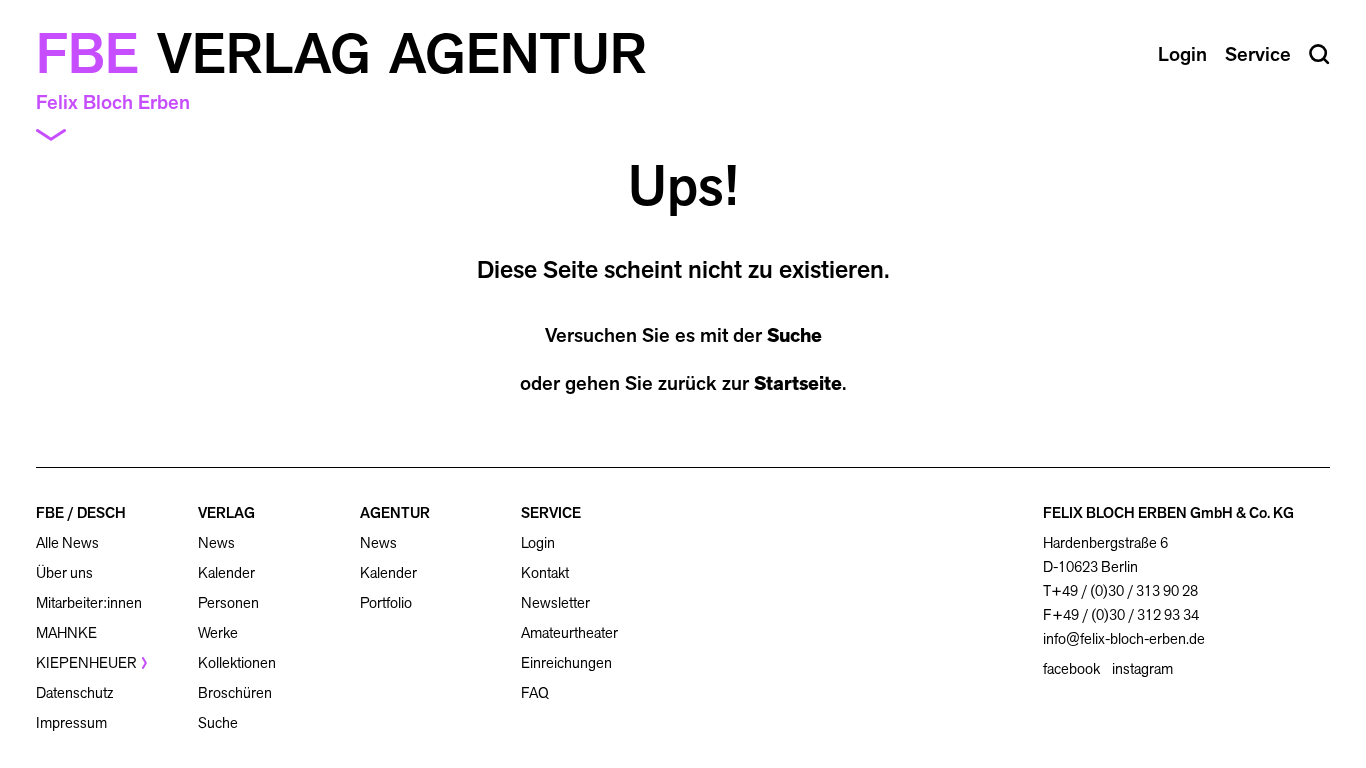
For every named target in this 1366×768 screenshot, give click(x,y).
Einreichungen (566, 662)
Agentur (518, 54)
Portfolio (386, 602)
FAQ (535, 692)
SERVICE (551, 512)
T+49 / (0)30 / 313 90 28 (1120, 590)
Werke (218, 632)
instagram (1142, 669)
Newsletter (555, 602)
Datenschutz (74, 692)
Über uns (64, 572)
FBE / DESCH (81, 512)
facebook (1071, 669)
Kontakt (545, 572)
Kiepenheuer (86, 662)
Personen (228, 602)
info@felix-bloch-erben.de (1124, 638)
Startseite (798, 383)
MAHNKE (66, 632)
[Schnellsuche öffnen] (1319, 54)
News (216, 542)
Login (538, 543)
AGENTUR (395, 512)
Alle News (67, 542)
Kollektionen (237, 662)
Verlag (264, 54)
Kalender (226, 572)
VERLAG (226, 512)
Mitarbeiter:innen (89, 602)
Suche (794, 335)
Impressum (71, 722)
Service (1258, 54)
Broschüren (235, 692)
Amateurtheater (569, 632)
